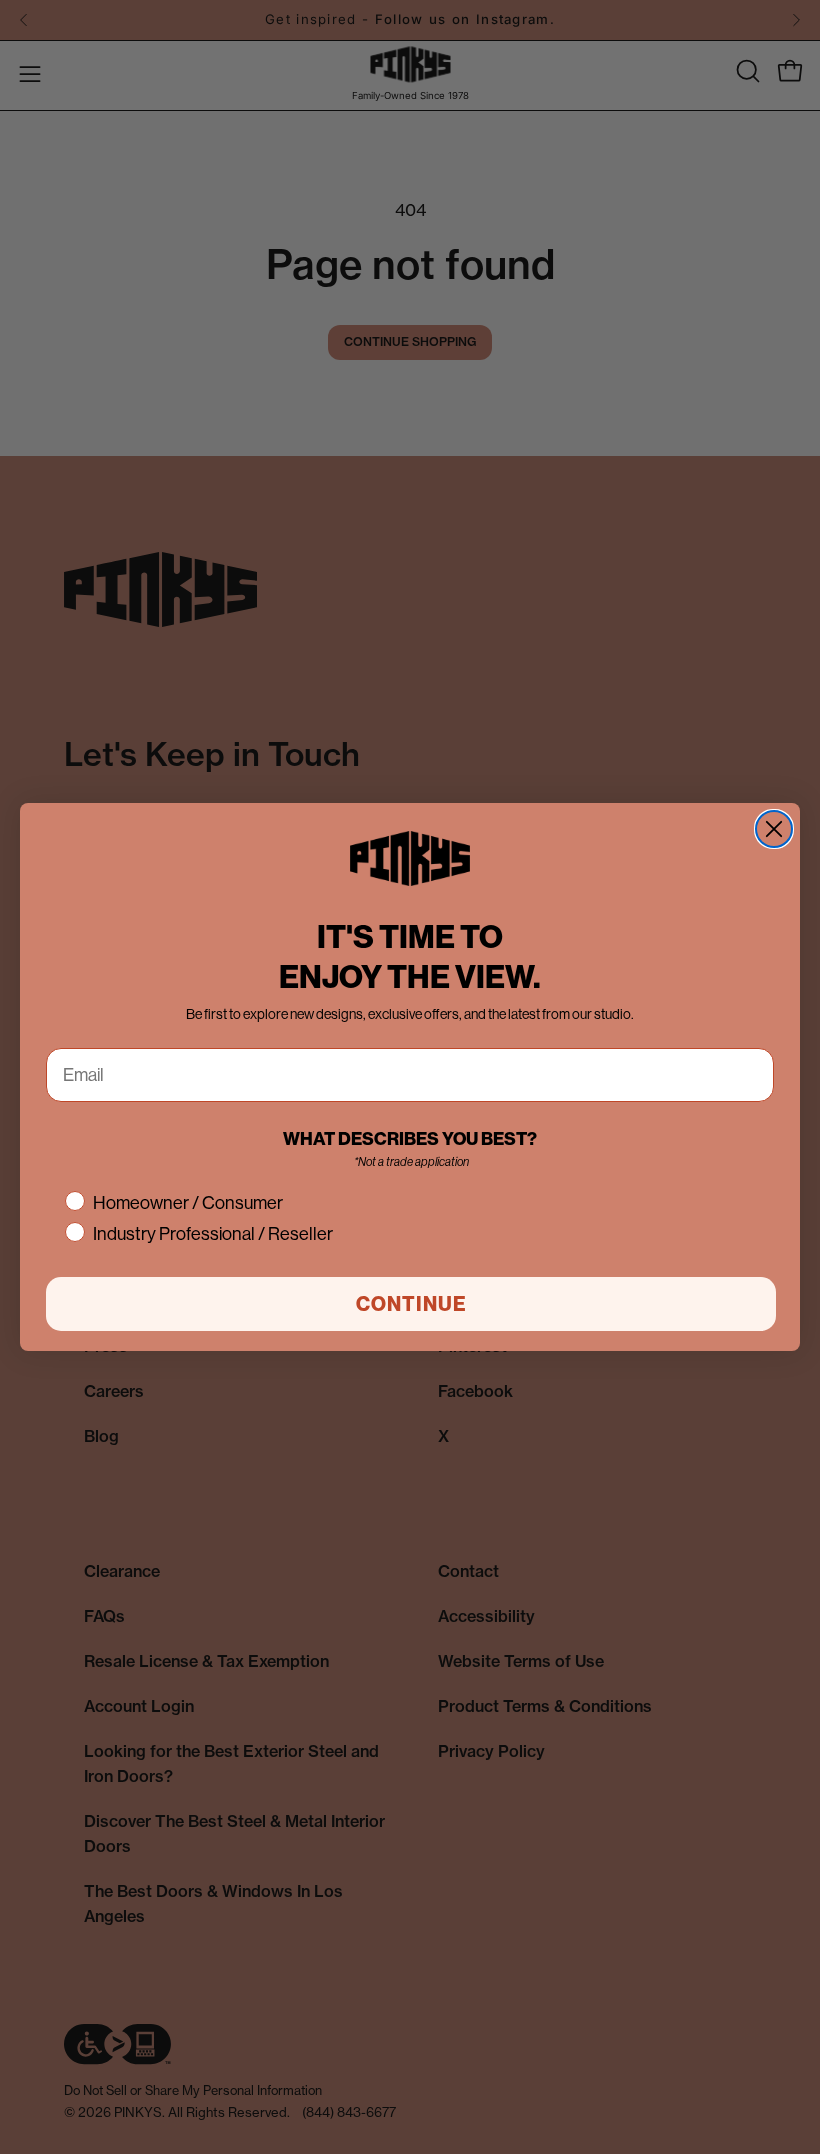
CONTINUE (411, 1303)
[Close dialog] (774, 829)
